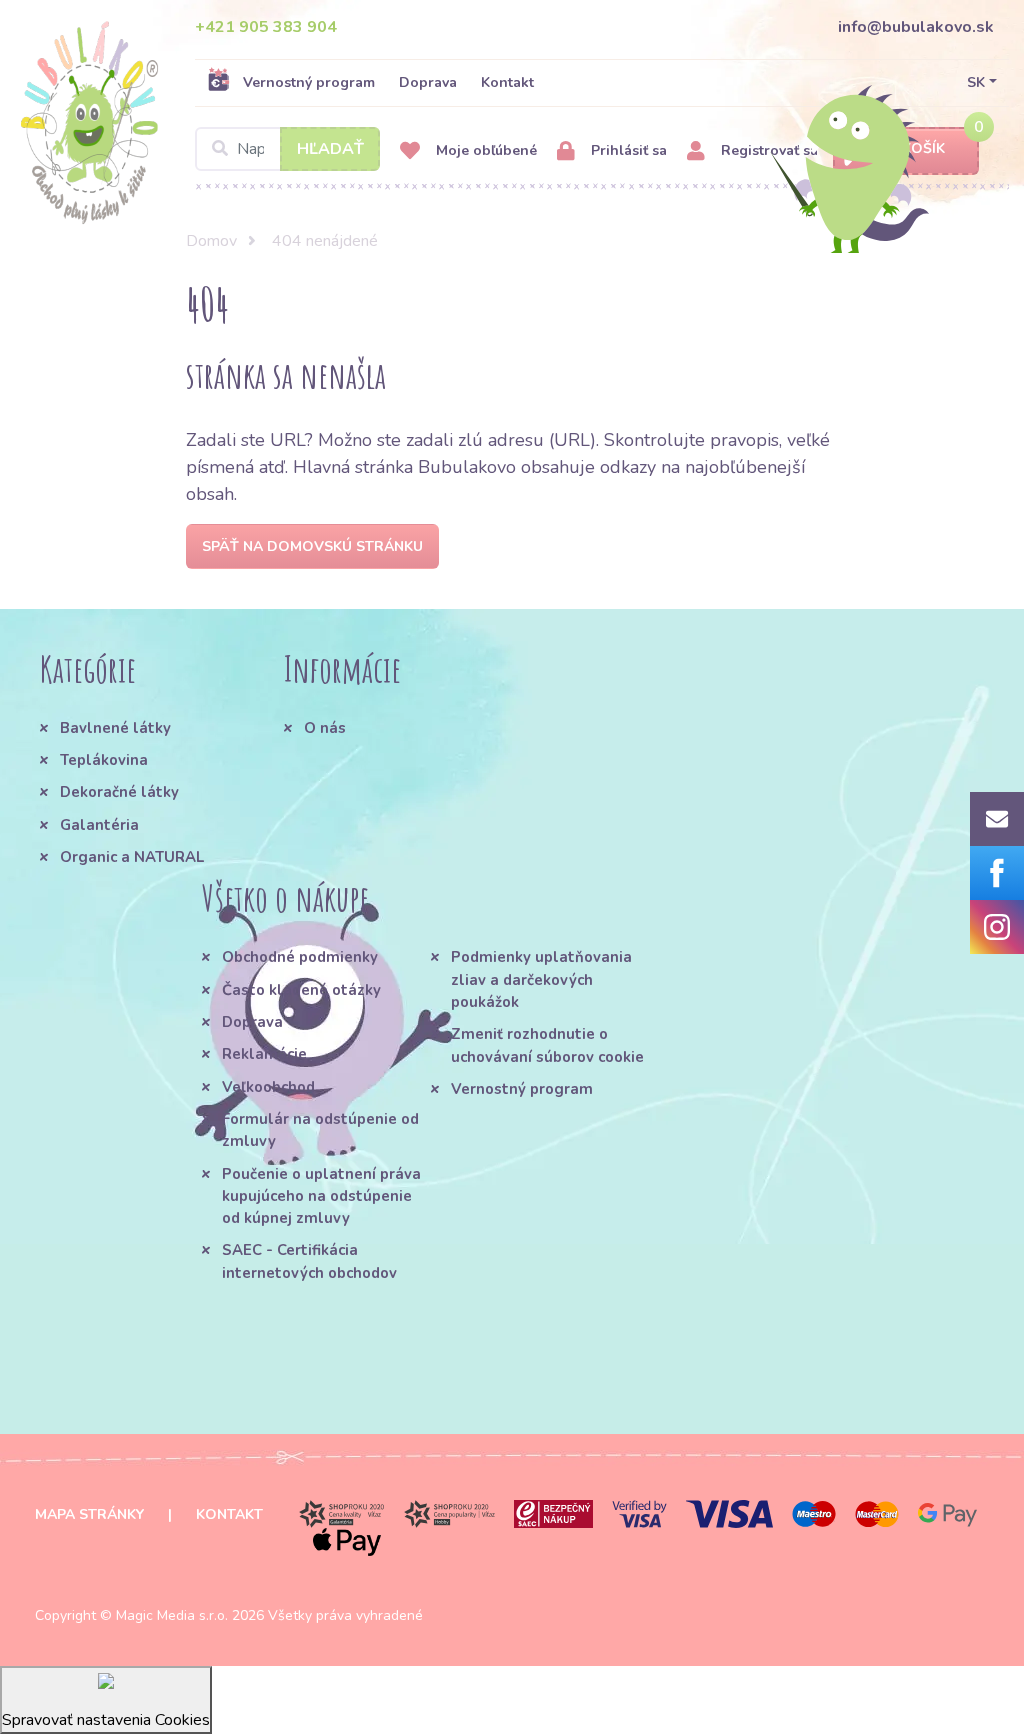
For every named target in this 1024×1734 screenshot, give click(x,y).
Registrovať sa (767, 150)
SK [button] (976, 82)
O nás (325, 728)
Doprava (428, 82)
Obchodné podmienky (300, 957)
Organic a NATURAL (132, 857)
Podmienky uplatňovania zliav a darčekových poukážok (541, 979)
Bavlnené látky (115, 728)
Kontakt (507, 82)
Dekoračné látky (119, 792)
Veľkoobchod (268, 1087)
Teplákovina (104, 760)
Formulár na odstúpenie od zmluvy (320, 1130)
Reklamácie (264, 1054)
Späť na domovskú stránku (312, 546)
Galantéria (99, 825)
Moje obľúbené (484, 150)
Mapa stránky (89, 1514)
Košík (923, 148)
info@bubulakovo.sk (916, 27)
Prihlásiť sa (627, 150)
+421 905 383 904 (266, 27)
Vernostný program (309, 82)
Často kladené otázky (301, 990)
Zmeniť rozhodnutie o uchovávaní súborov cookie (547, 1045)
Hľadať (330, 149)
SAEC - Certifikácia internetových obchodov (309, 1261)
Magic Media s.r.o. (172, 1615)
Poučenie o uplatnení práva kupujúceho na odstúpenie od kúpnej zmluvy (321, 1196)
